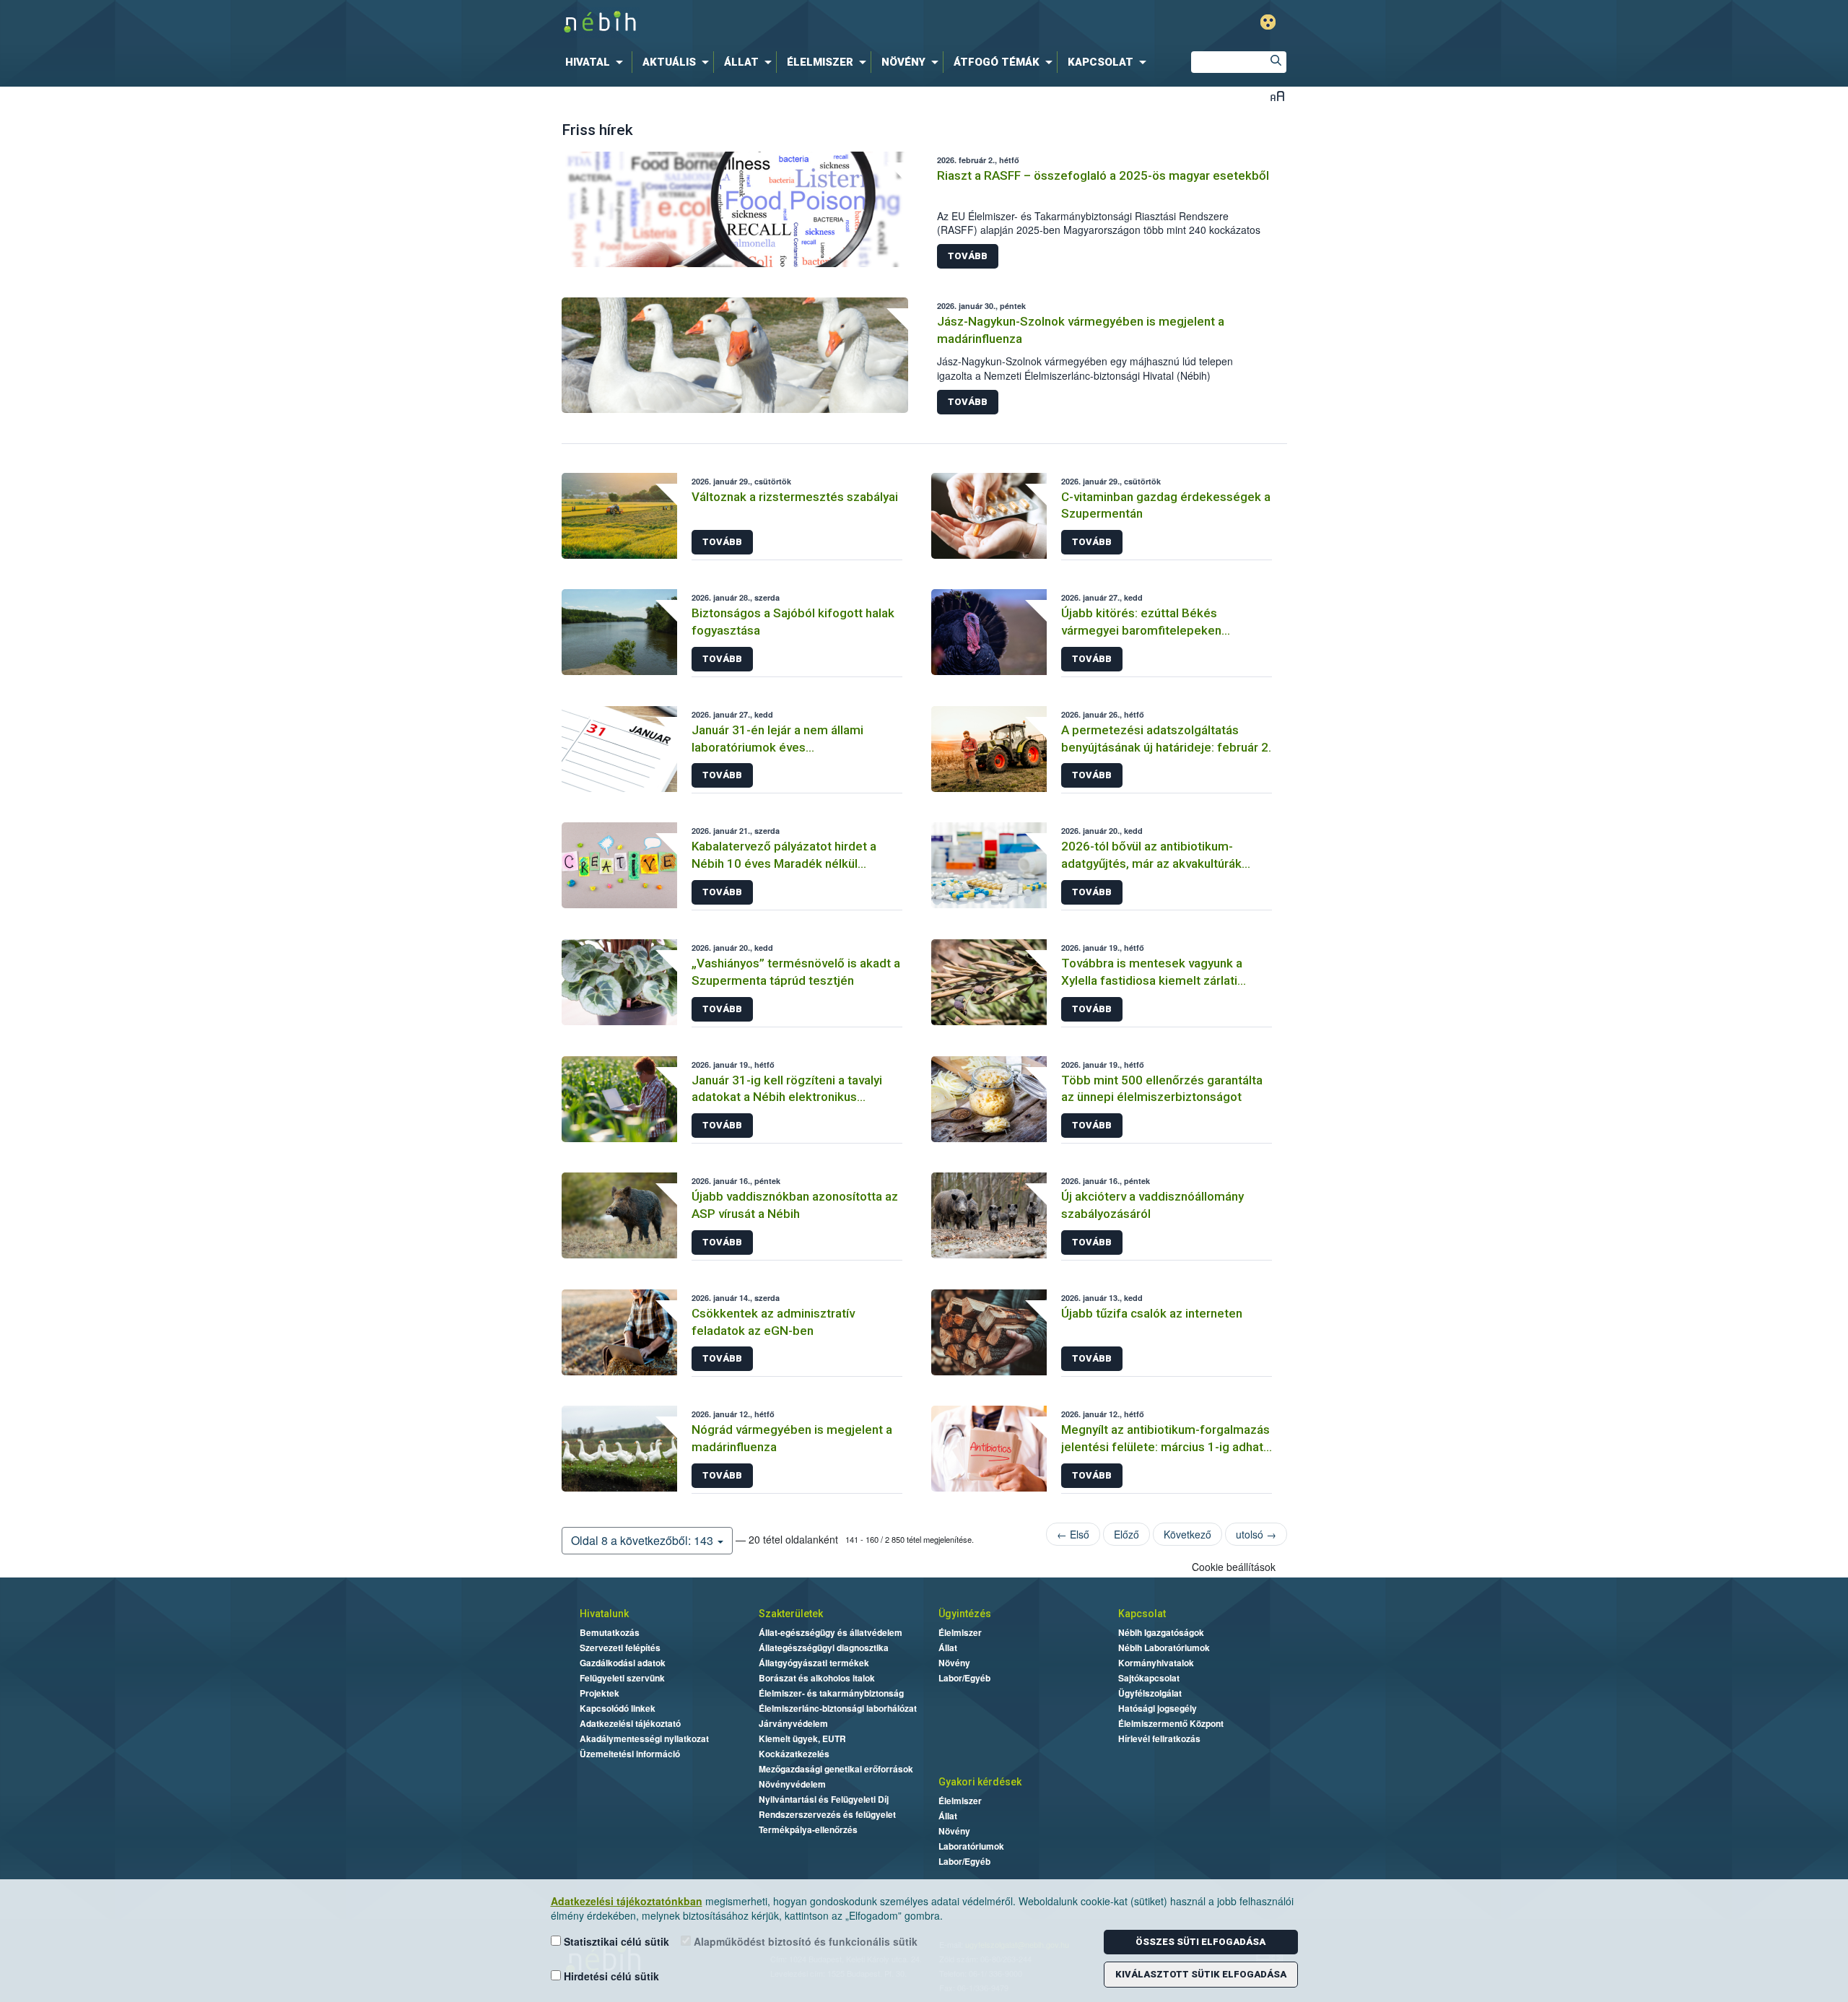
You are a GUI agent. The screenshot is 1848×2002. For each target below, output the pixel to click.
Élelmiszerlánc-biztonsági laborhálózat (838, 1708)
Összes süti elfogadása (1200, 1942)
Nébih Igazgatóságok (1161, 1632)
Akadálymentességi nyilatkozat (644, 1738)
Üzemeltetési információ (630, 1754)
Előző (1126, 1534)
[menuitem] (597, 62)
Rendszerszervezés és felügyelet (827, 1814)
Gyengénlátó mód (1268, 22)
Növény (954, 1663)
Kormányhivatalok (1156, 1663)
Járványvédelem (793, 1723)
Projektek (600, 1693)
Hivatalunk (604, 1614)
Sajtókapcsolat (1149, 1678)
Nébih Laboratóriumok (1164, 1648)
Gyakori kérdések (980, 1782)
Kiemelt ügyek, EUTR (802, 1738)
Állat (948, 1648)
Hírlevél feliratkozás (1159, 1738)
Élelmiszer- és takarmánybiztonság (831, 1693)
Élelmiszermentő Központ (1171, 1723)
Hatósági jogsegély (1158, 1708)
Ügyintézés (965, 1614)
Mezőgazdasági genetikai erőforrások (836, 1769)
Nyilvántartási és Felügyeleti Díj (824, 1799)
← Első (1073, 1534)
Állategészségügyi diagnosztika (824, 1648)
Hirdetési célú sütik (610, 1976)
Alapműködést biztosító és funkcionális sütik (804, 1941)
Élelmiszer (960, 1632)
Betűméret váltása (1277, 96)
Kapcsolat (1142, 1614)
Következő (1187, 1534)
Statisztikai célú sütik (615, 1941)
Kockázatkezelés (794, 1754)
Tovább (968, 256)
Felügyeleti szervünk (622, 1678)
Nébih (770, 23)
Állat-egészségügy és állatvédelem (831, 1632)
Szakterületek (791, 1614)
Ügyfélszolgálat (1150, 1693)
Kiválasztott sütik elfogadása (1201, 1974)
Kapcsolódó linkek (618, 1708)
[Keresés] (1276, 62)
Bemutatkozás (610, 1632)
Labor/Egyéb (964, 1678)
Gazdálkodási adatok (623, 1663)
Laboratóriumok (971, 1846)
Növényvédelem (792, 1784)
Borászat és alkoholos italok (817, 1678)
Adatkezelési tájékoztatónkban (627, 1901)
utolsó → (1256, 1534)
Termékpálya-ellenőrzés (808, 1829)
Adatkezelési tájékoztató (630, 1723)
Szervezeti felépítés (620, 1648)
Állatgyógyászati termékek (814, 1663)
